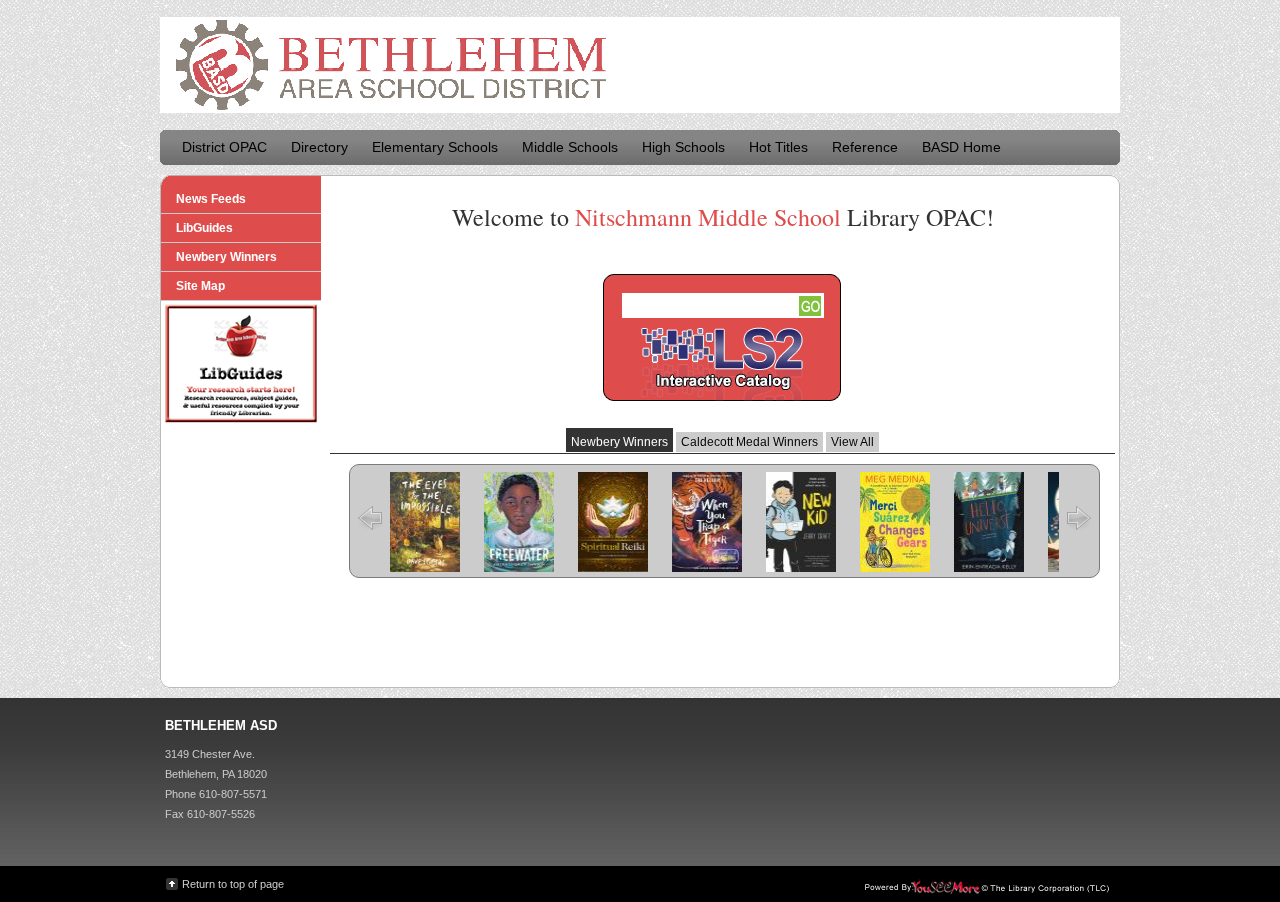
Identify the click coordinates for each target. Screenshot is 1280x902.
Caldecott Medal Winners (749, 442)
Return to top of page (233, 884)
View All (852, 442)
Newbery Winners (619, 442)
